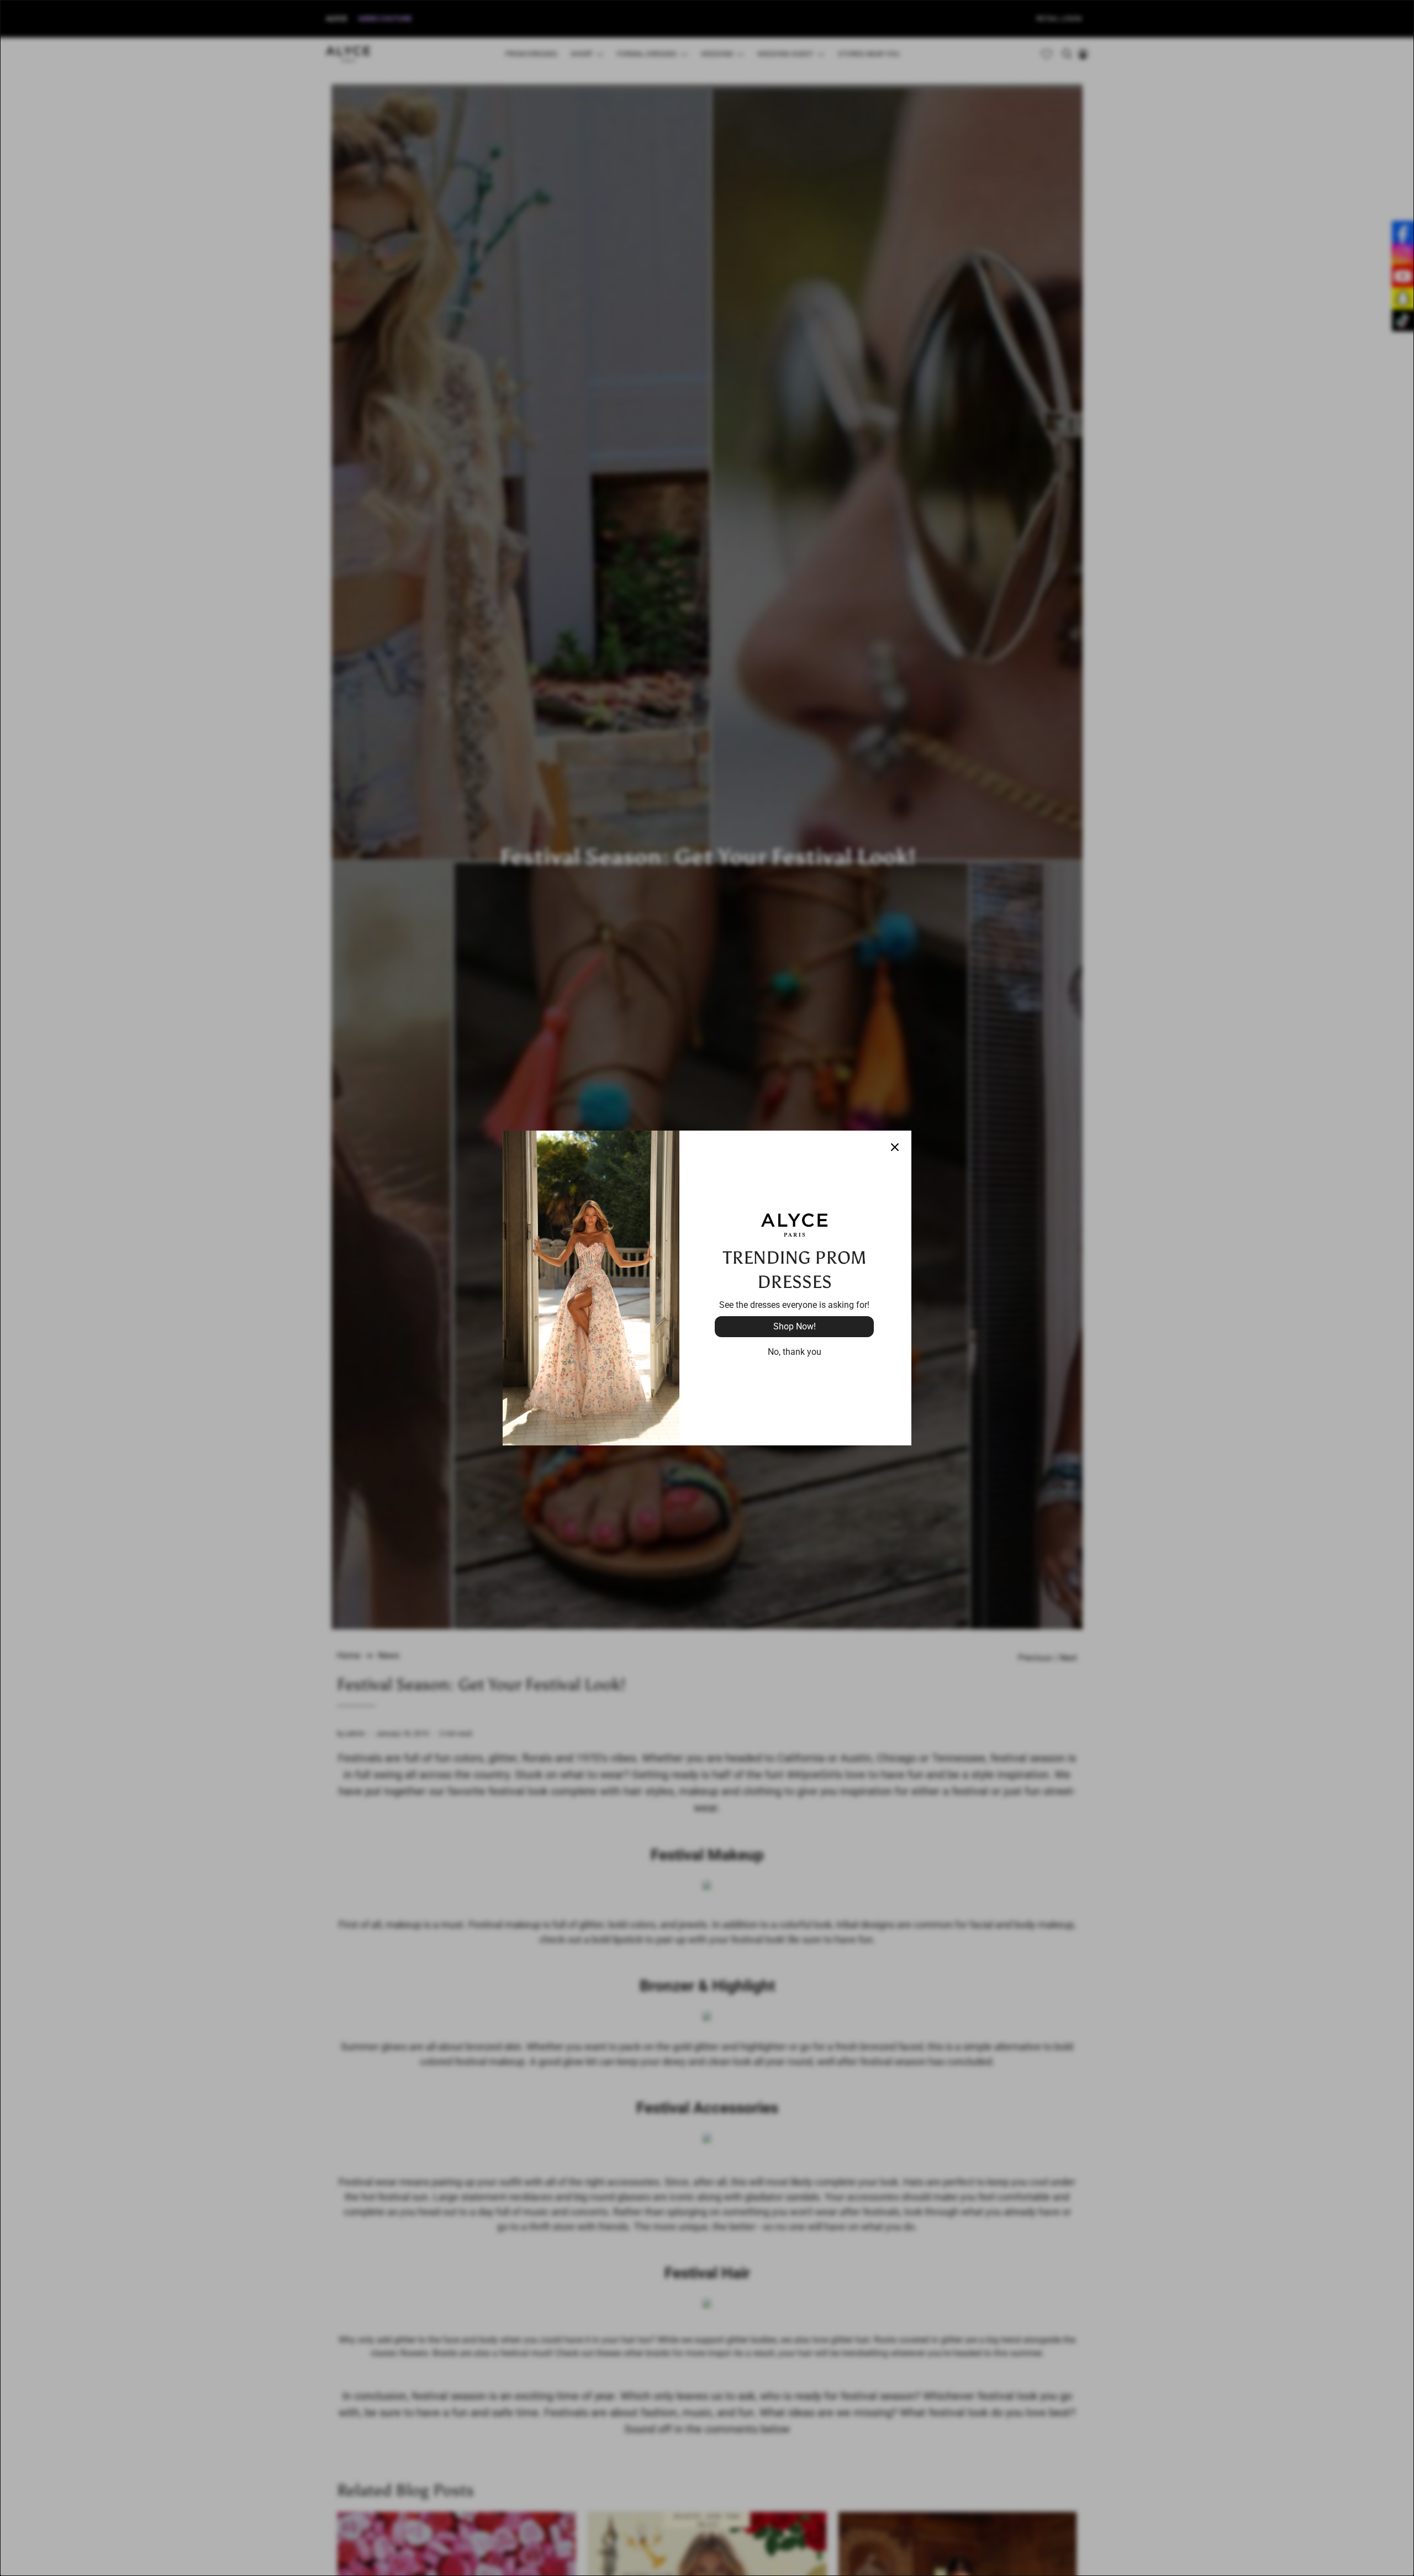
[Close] (895, 1147)
